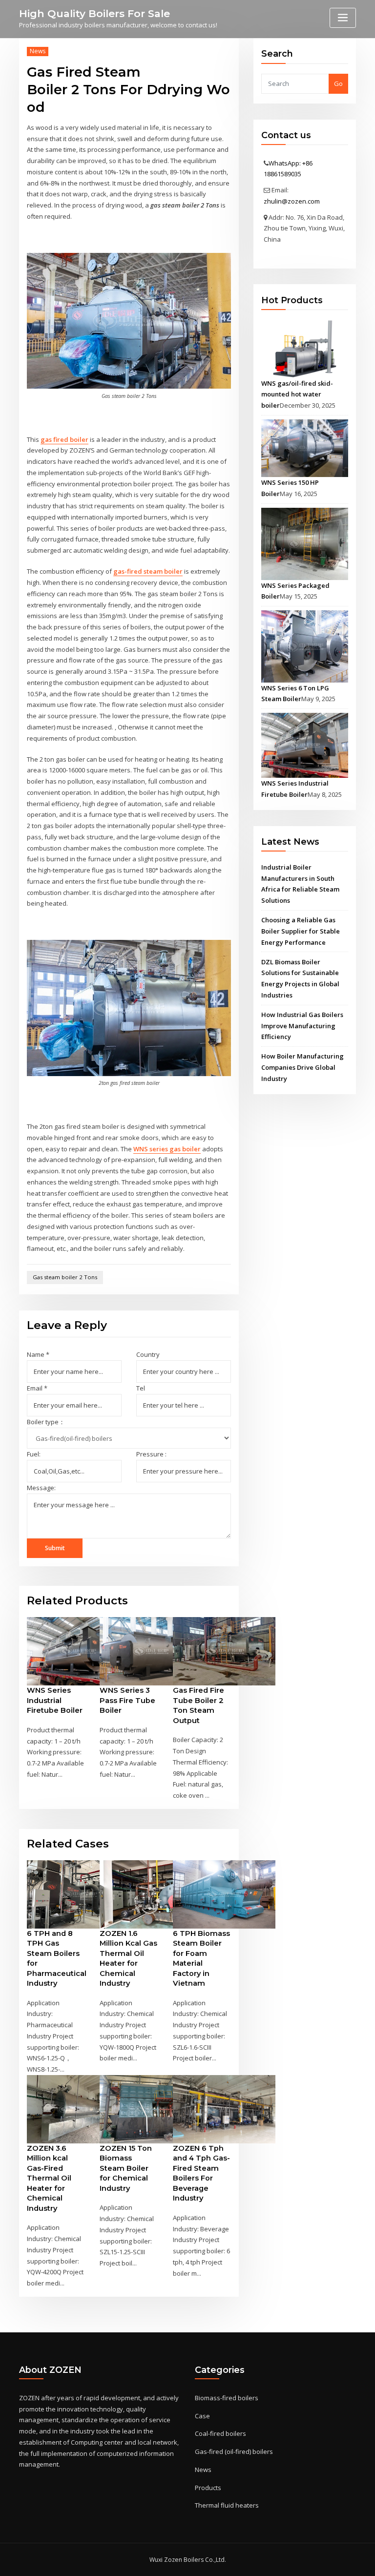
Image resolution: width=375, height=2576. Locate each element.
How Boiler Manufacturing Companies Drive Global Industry (302, 1067)
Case (202, 2416)
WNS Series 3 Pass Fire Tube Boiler (127, 1700)
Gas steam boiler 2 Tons (65, 1277)
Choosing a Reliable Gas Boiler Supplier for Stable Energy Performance (301, 931)
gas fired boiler (64, 439)
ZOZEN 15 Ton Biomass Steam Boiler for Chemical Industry (126, 2168)
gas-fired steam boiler (148, 571)
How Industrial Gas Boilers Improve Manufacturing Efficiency (302, 1026)
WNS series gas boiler (167, 1149)
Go (338, 83)
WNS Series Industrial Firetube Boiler (55, 1700)
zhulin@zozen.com (292, 201)
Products (208, 2488)
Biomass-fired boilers (227, 2398)
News (38, 51)
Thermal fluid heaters (227, 2505)
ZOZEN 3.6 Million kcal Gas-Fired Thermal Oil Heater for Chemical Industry (49, 2178)
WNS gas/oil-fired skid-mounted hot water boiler (297, 395)
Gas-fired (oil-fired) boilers (234, 2451)
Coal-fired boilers (220, 2433)
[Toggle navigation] (343, 18)
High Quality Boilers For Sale (94, 13)
